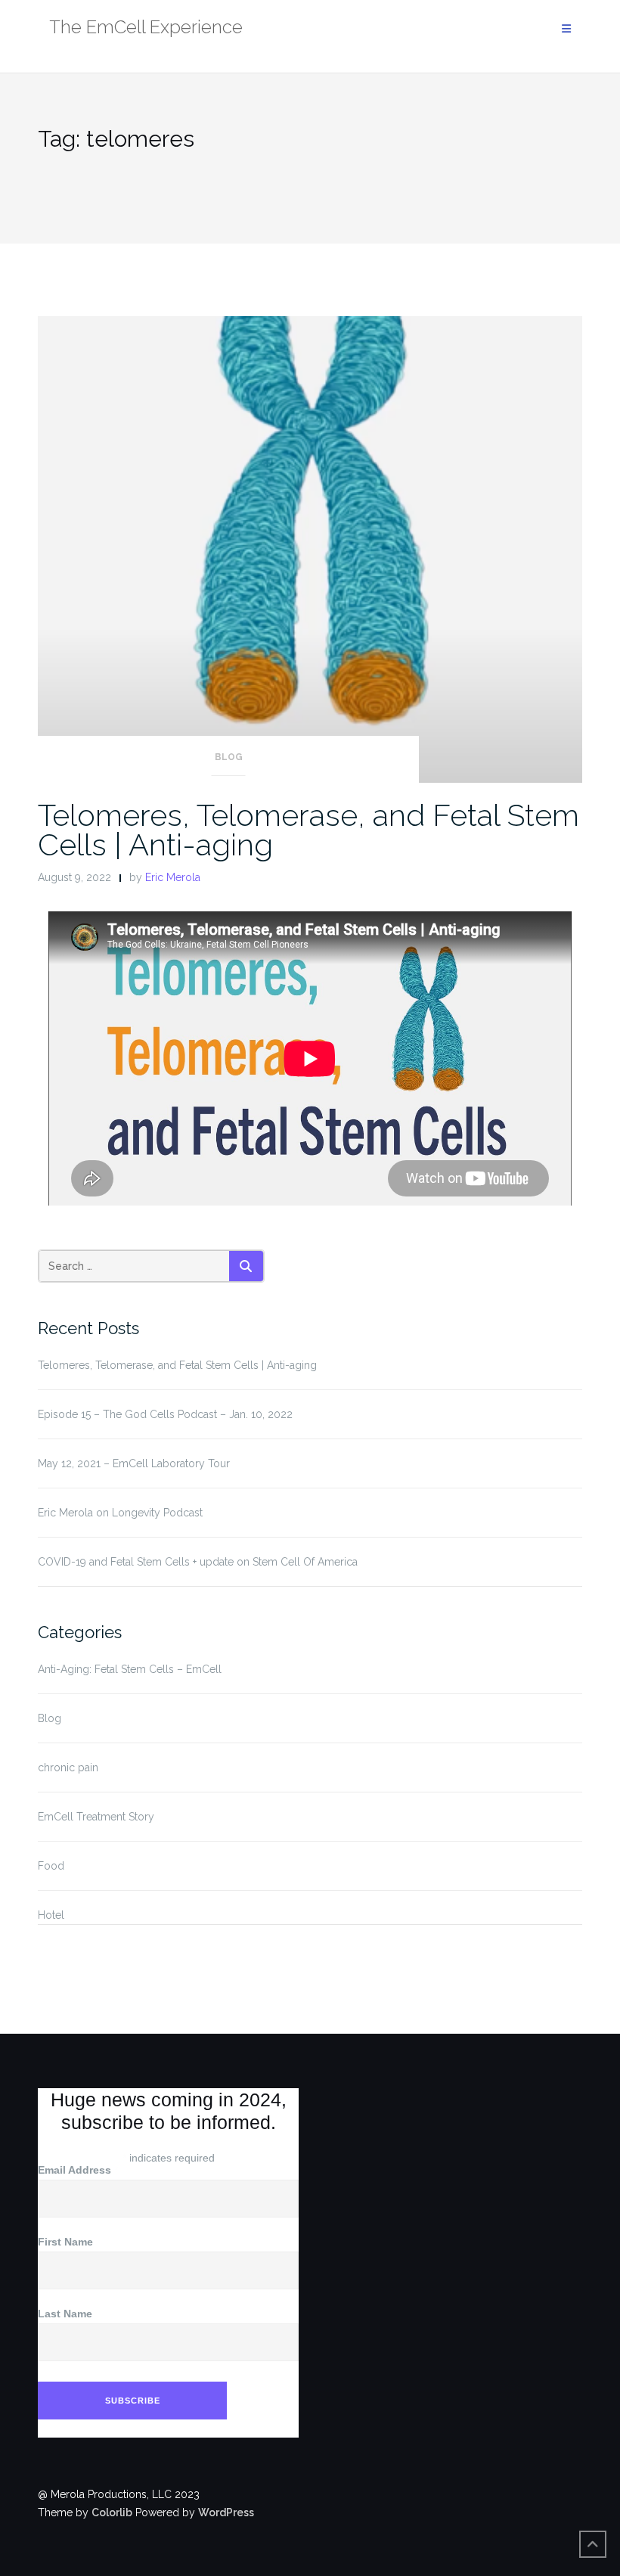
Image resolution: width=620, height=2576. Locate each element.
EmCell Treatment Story (96, 1817)
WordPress (226, 2512)
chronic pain (68, 1768)
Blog (229, 757)
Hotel (51, 1915)
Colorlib (112, 2512)
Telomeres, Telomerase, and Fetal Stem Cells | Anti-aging (308, 830)
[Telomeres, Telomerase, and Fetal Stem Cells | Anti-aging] (310, 548)
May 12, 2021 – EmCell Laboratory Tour (134, 1463)
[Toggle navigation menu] (566, 29)
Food (51, 1866)
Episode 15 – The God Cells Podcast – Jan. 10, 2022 (165, 1414)
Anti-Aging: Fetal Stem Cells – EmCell (130, 1669)
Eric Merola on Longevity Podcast (120, 1513)
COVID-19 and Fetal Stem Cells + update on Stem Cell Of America (198, 1562)
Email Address (78, 2170)
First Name (65, 2242)
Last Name (65, 2314)
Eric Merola (173, 877)
